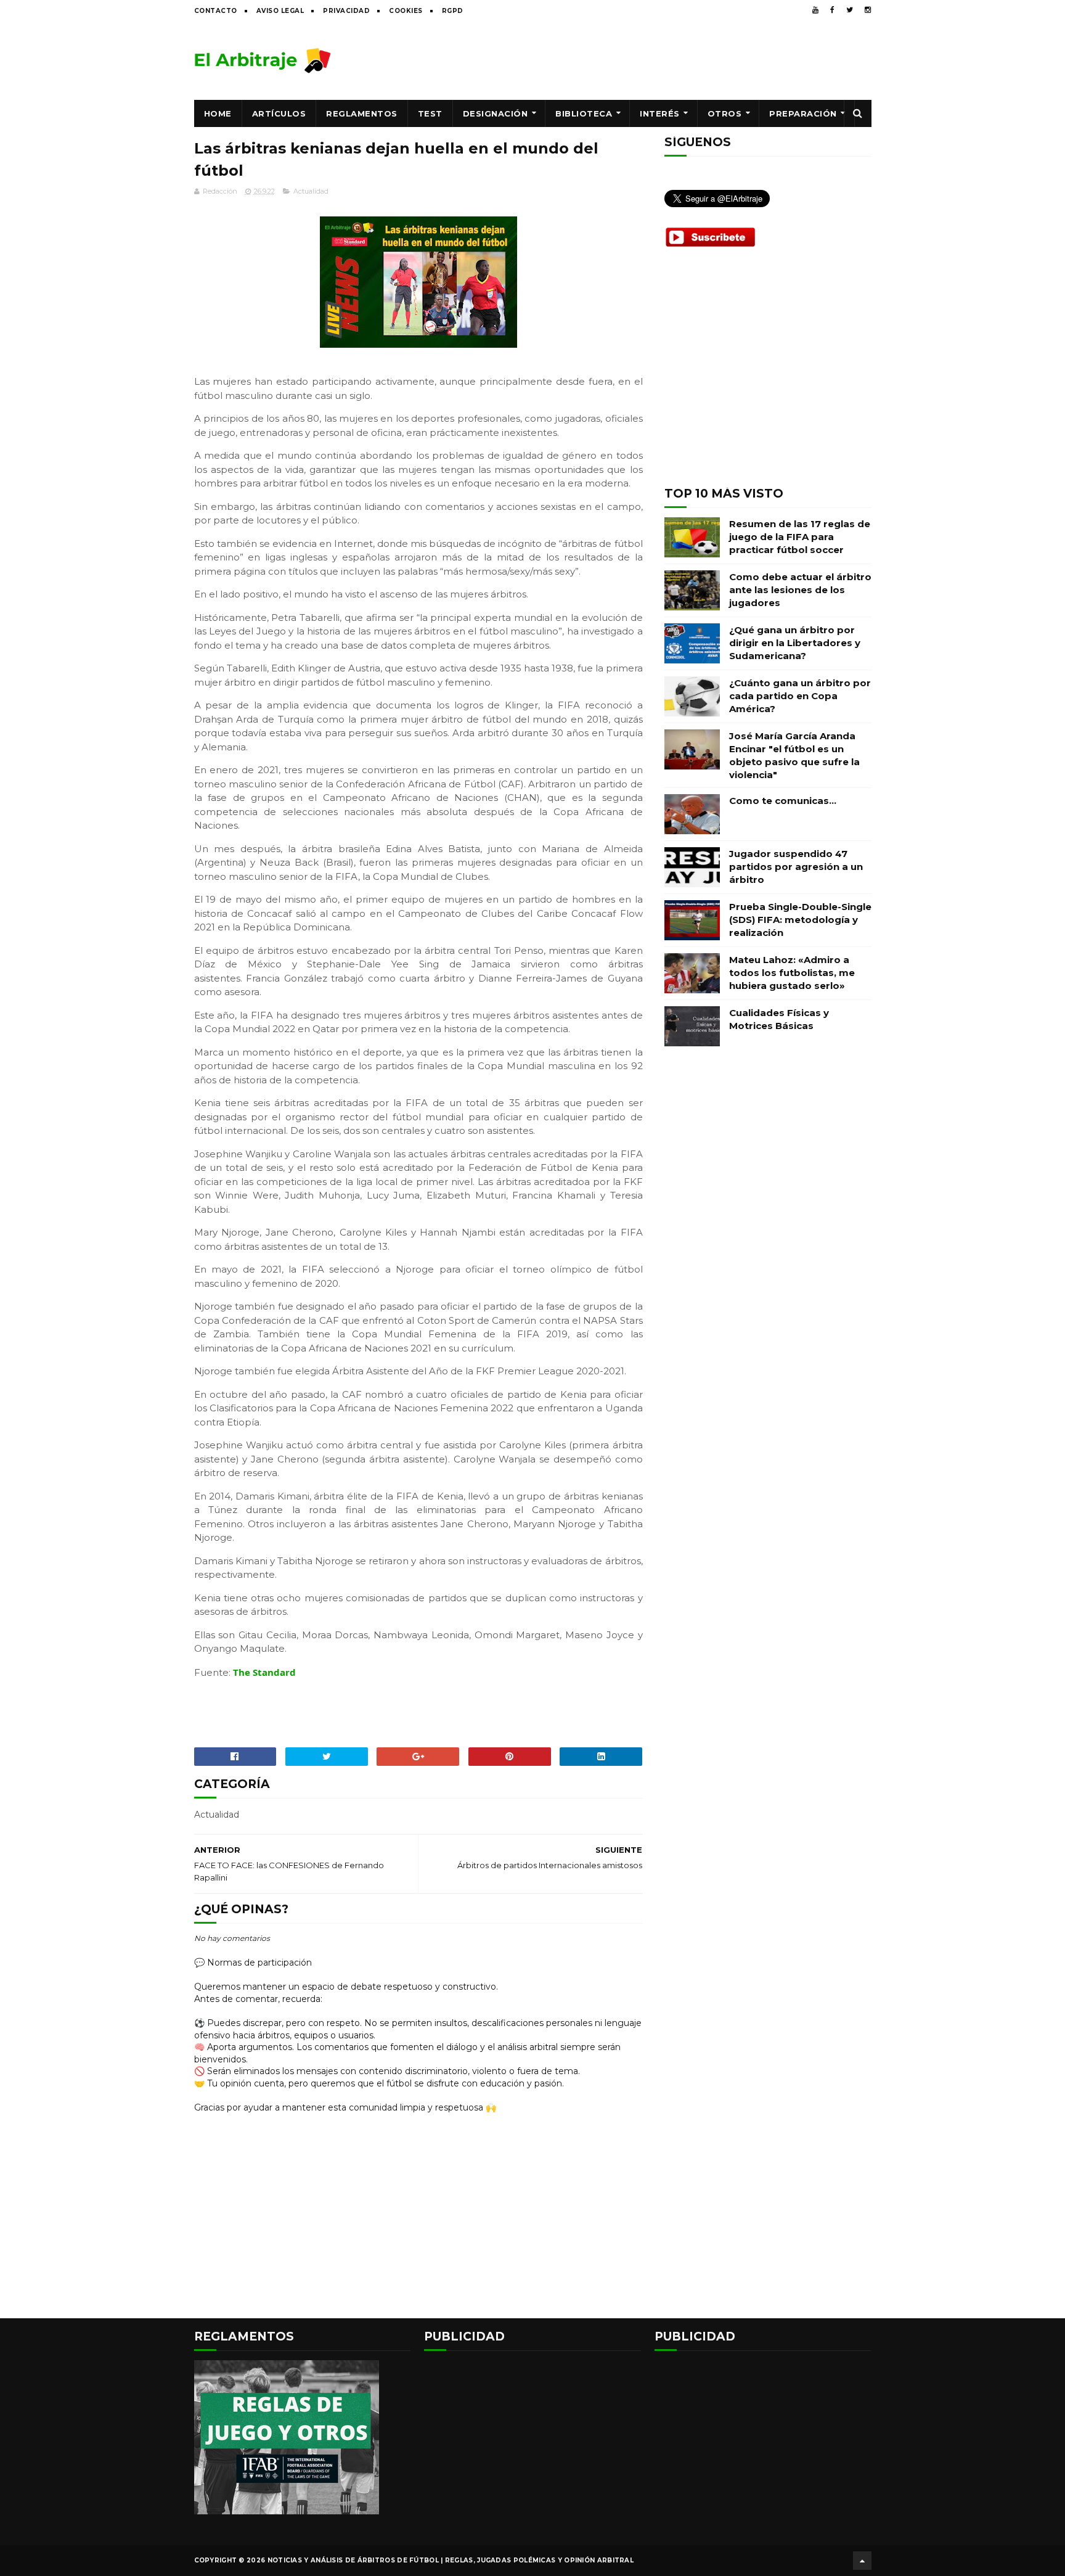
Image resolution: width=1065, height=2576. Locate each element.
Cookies (406, 11)
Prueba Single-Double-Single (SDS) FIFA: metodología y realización (800, 920)
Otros (725, 113)
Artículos (279, 113)
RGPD (453, 11)
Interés (660, 113)
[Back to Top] (862, 2561)
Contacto (216, 11)
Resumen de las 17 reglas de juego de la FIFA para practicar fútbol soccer (800, 537)
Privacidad (346, 11)
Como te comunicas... (783, 801)
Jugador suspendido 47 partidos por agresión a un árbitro (796, 867)
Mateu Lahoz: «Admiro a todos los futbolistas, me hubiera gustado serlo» (792, 973)
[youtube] (815, 10)
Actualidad (311, 191)
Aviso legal (280, 11)
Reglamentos (362, 113)
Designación (496, 113)
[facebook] (832, 10)
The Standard (264, 1672)
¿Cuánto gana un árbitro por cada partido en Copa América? (800, 696)
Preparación (803, 113)
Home (218, 113)
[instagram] (868, 10)
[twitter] (850, 10)
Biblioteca (584, 113)
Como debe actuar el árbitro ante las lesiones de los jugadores (800, 590)
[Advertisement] (647, 60)
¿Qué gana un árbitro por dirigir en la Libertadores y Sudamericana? (795, 643)
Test (430, 113)
